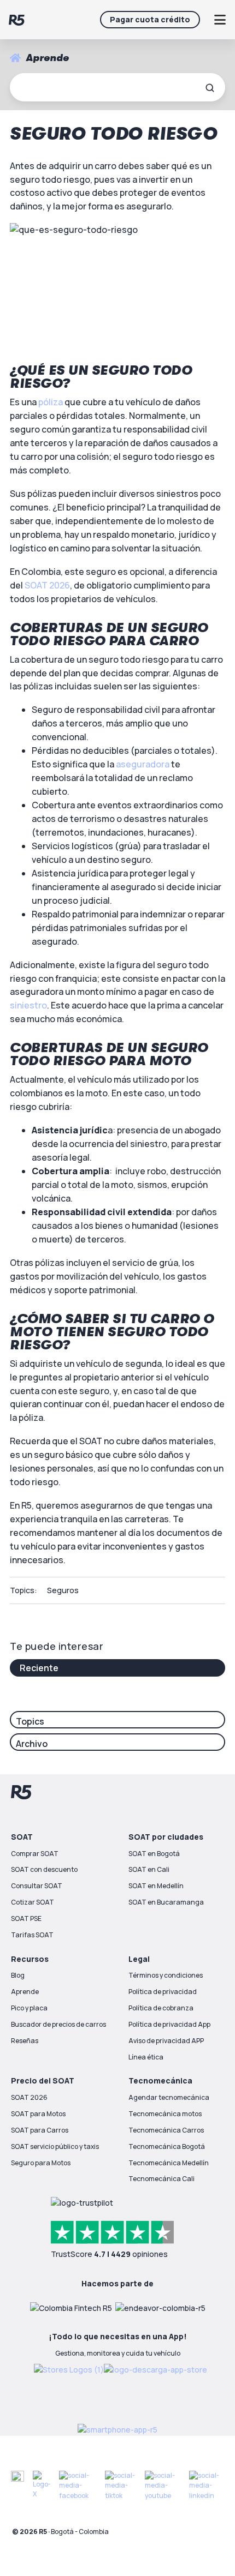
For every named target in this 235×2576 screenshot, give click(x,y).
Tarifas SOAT (32, 1935)
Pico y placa (29, 2008)
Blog (18, 1975)
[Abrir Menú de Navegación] (220, 20)
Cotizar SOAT (33, 1902)
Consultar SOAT (37, 1886)
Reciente (39, 1668)
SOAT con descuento (44, 1869)
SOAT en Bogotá (154, 1854)
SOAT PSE (26, 1919)
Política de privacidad (163, 1992)
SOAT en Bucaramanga (166, 1902)
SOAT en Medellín (156, 1886)
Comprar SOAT (35, 1854)
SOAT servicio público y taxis (55, 2146)
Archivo (32, 1744)
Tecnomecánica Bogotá (167, 2146)
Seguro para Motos (41, 2163)
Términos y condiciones (166, 1975)
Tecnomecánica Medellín (169, 2163)
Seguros (63, 1590)
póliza (51, 402)
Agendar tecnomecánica (169, 2097)
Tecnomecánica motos (165, 2114)
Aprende (25, 1992)
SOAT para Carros (40, 2130)
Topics (30, 1721)
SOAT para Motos (38, 2114)
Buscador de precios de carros (58, 2024)
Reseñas (25, 2041)
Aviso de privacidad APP (166, 2041)
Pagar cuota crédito (150, 19)
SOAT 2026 (47, 585)
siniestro (28, 1005)
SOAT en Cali (149, 1869)
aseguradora (143, 764)
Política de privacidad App (169, 2024)
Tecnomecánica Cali (161, 2179)
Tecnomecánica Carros (166, 2130)
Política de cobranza (161, 2008)
